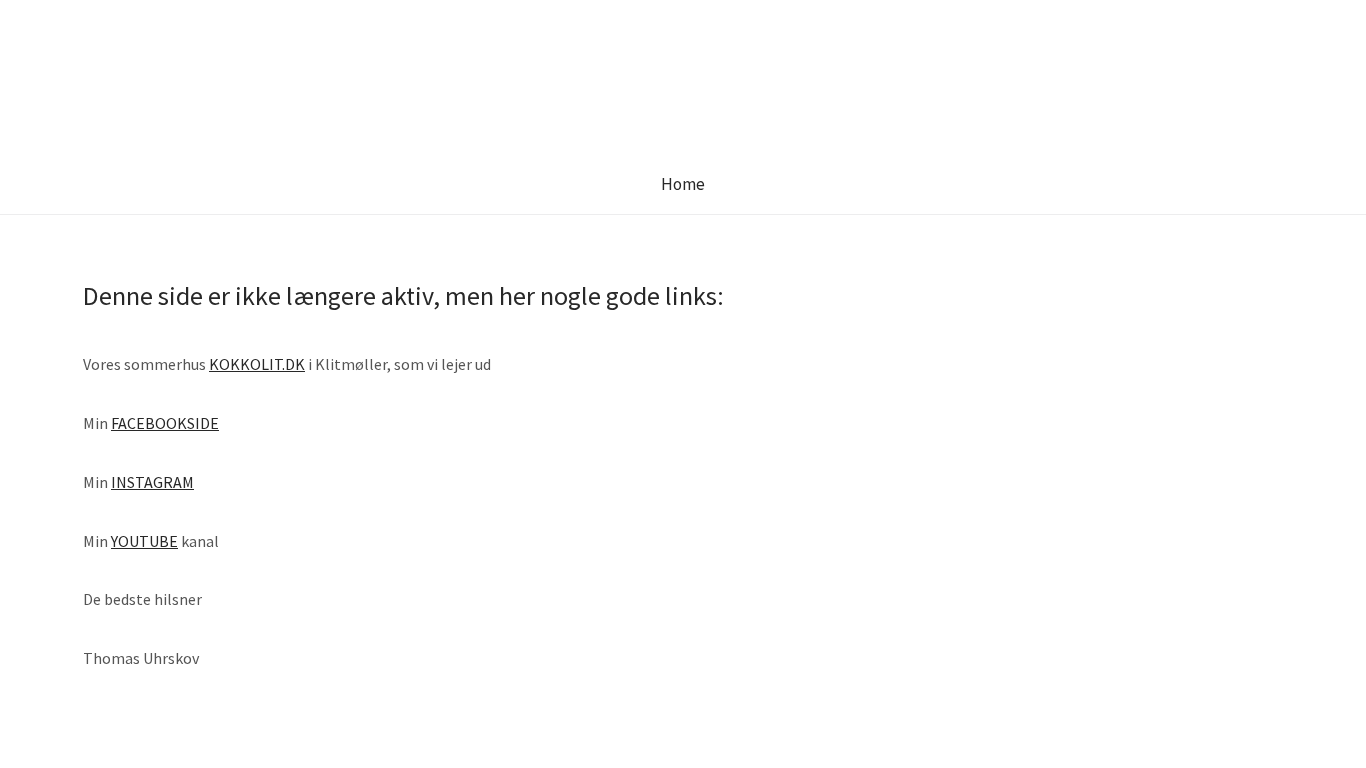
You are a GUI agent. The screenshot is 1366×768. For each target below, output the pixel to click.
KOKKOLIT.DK (257, 364)
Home (683, 184)
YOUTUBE (144, 541)
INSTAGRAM (152, 482)
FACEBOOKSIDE (165, 423)
